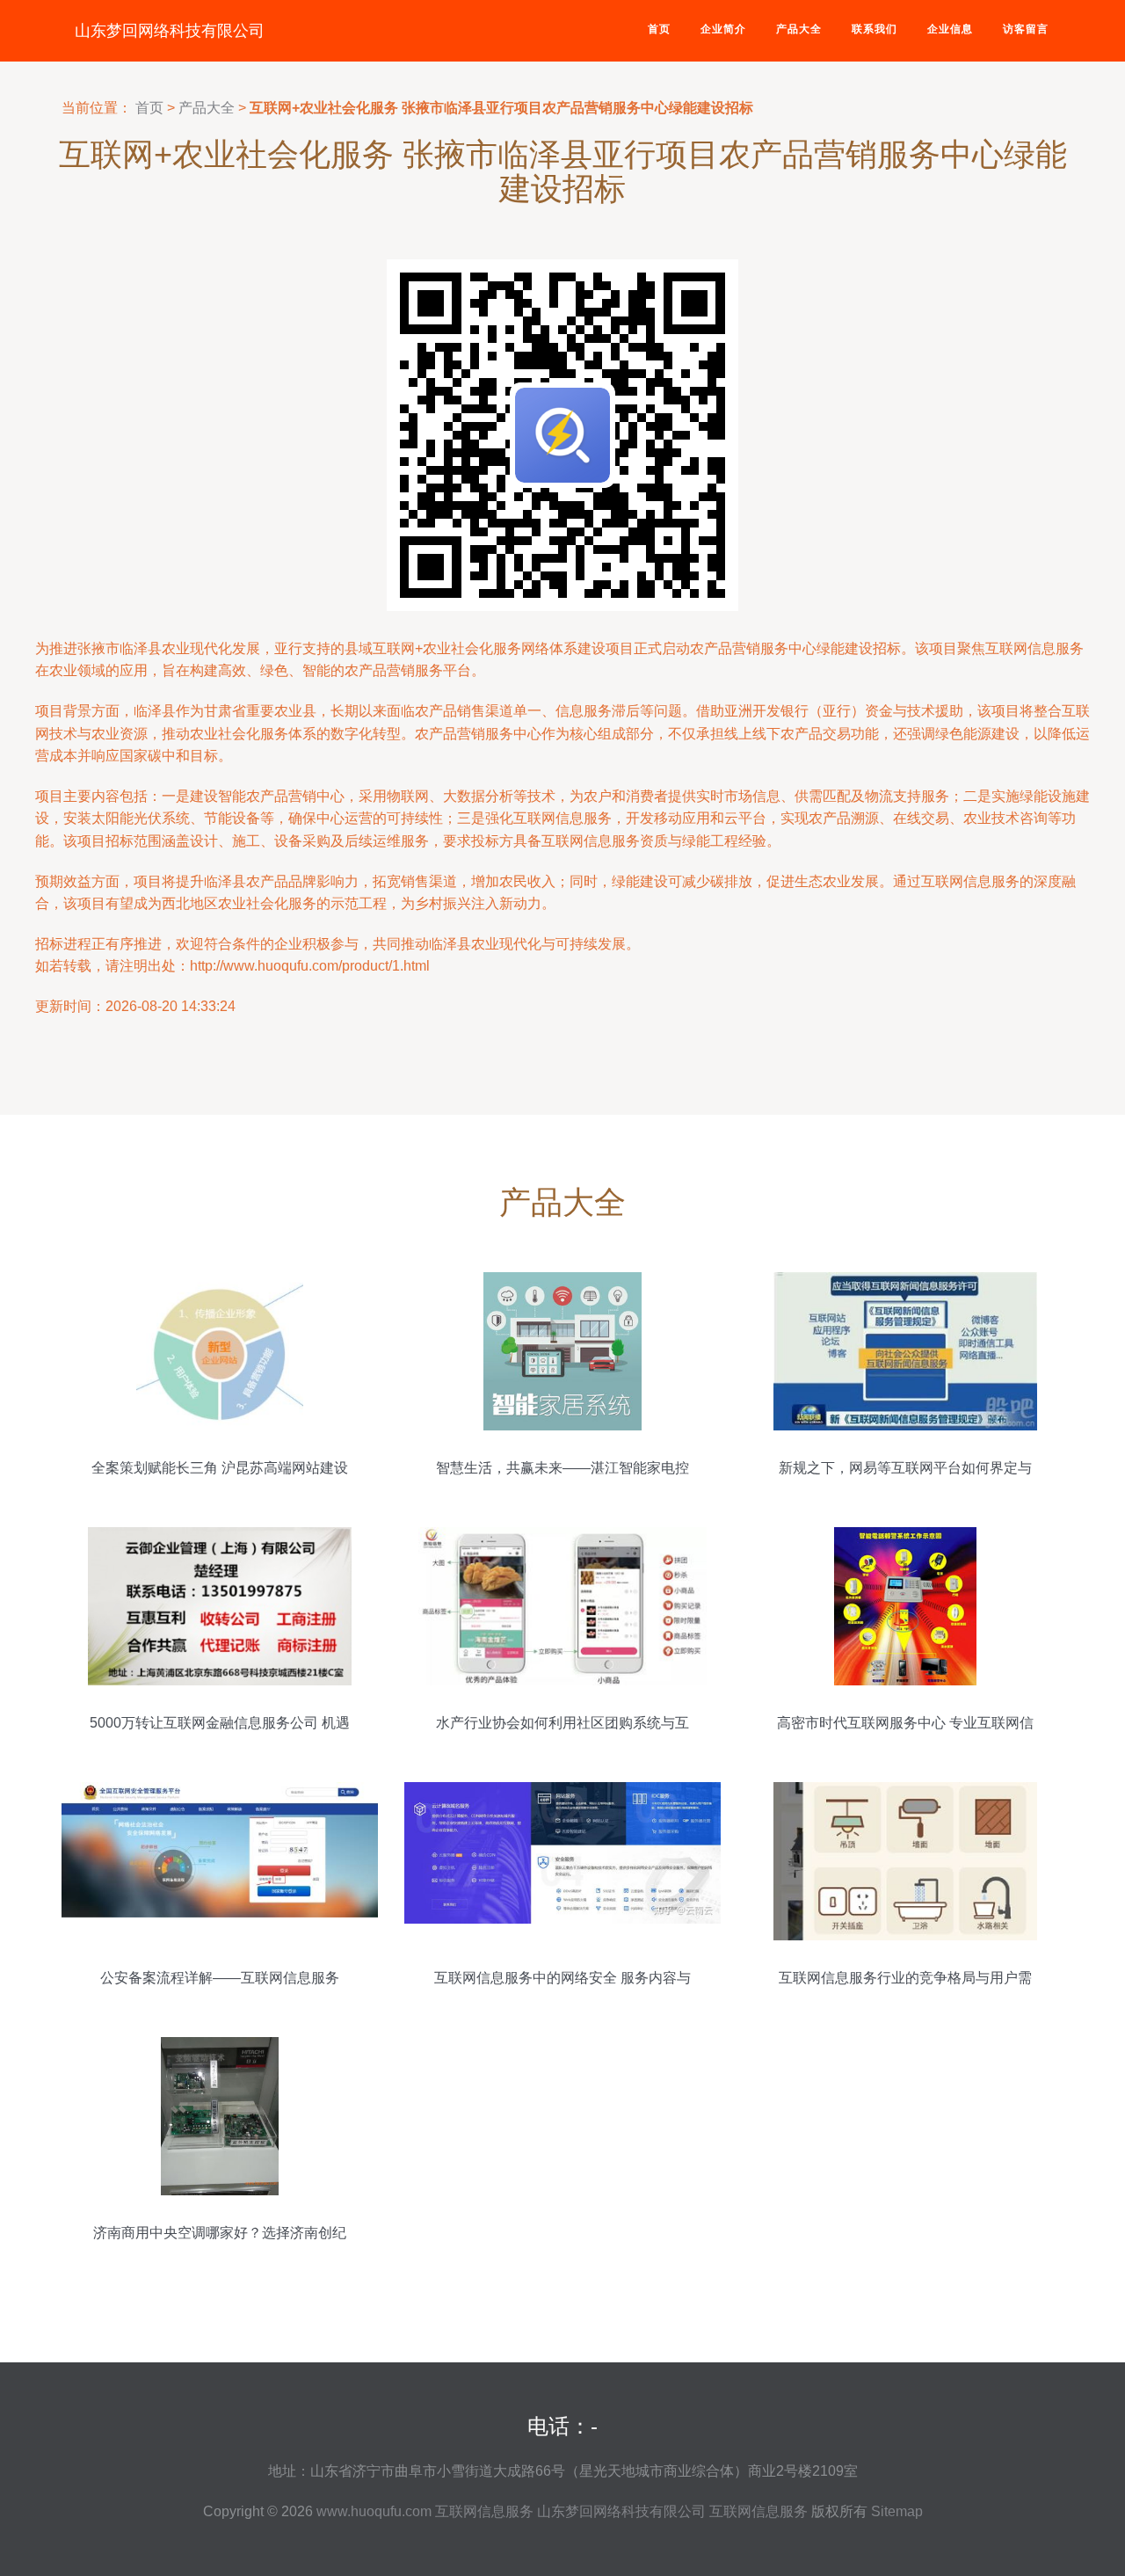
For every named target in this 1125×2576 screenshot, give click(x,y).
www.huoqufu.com (374, 2511)
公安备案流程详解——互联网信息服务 (220, 1978)
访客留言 (1026, 29)
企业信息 (950, 29)
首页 (659, 29)
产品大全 (799, 29)
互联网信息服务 (484, 2511)
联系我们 (875, 29)
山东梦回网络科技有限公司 (170, 31)
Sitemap (897, 2511)
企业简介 (723, 29)
